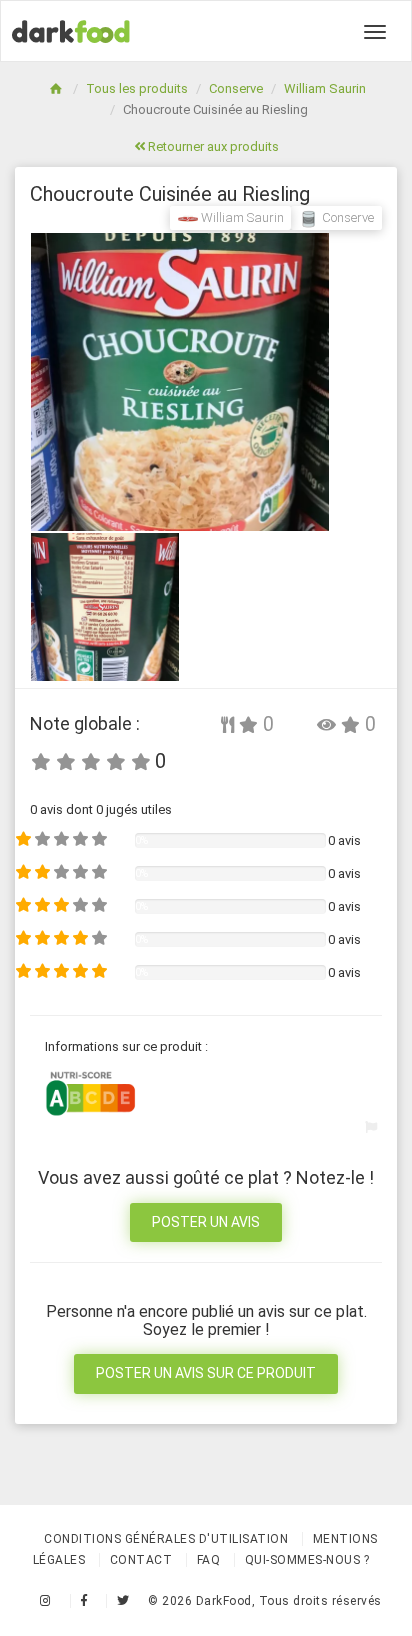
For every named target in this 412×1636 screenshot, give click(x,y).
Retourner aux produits (212, 146)
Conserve (236, 88)
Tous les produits (137, 88)
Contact (141, 1560)
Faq (209, 1560)
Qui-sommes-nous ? (307, 1560)
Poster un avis (206, 1222)
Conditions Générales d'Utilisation (166, 1539)
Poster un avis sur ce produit (206, 1373)
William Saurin (325, 88)
